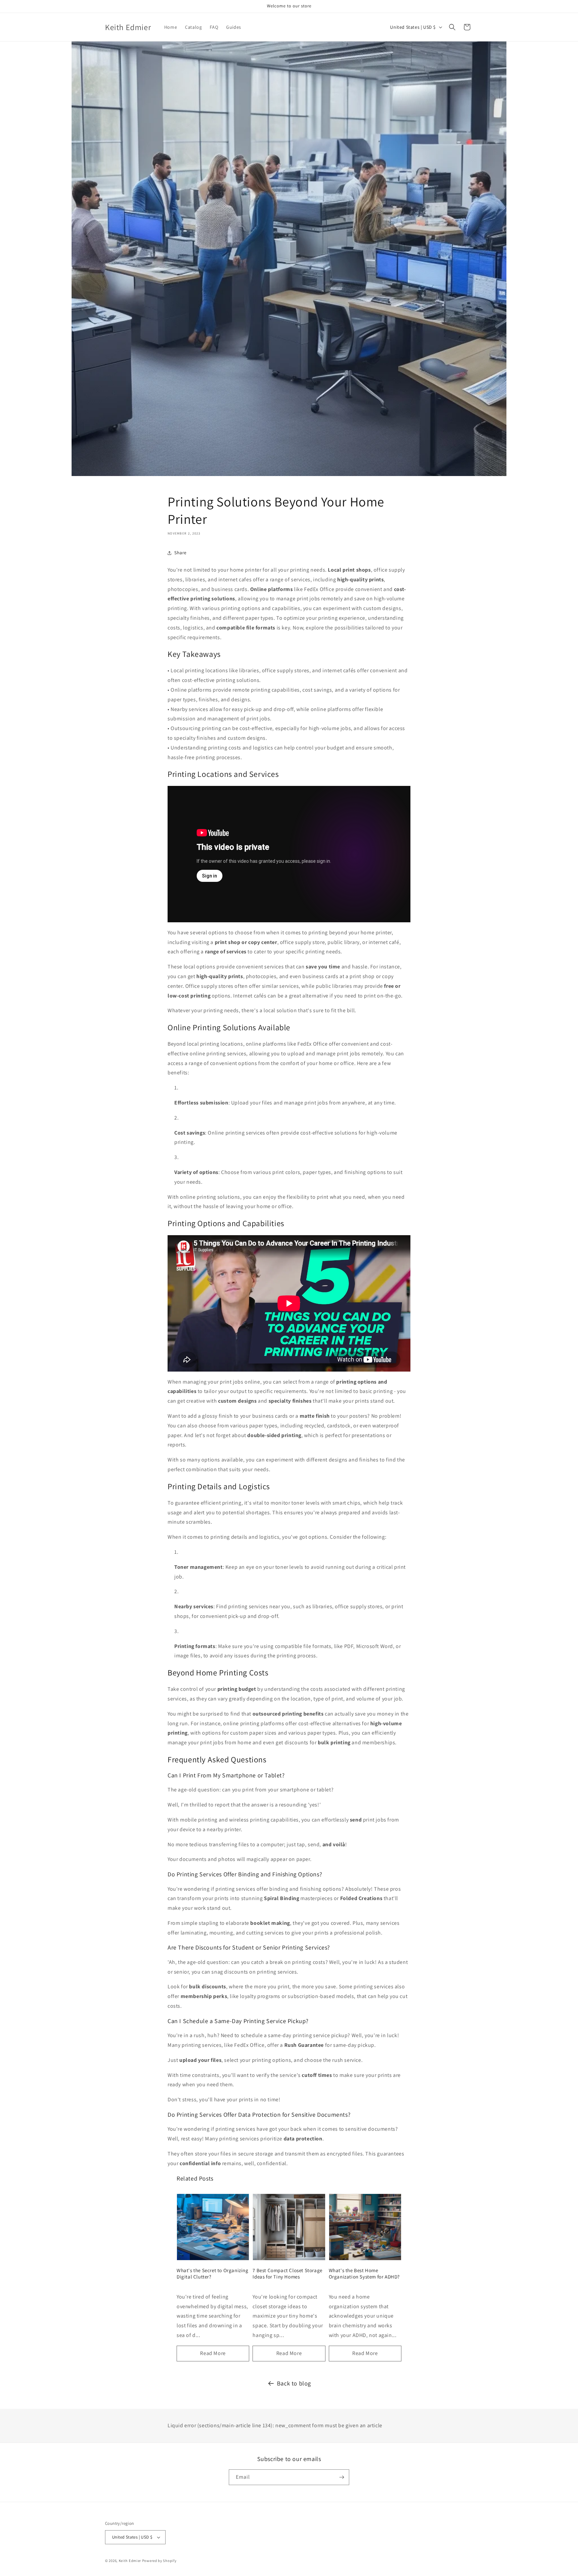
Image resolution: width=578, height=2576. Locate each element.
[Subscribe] (342, 2477)
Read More (213, 2353)
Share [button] (180, 553)
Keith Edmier (130, 2561)
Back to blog (294, 2383)
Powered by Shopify (159, 2561)
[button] (452, 27)
